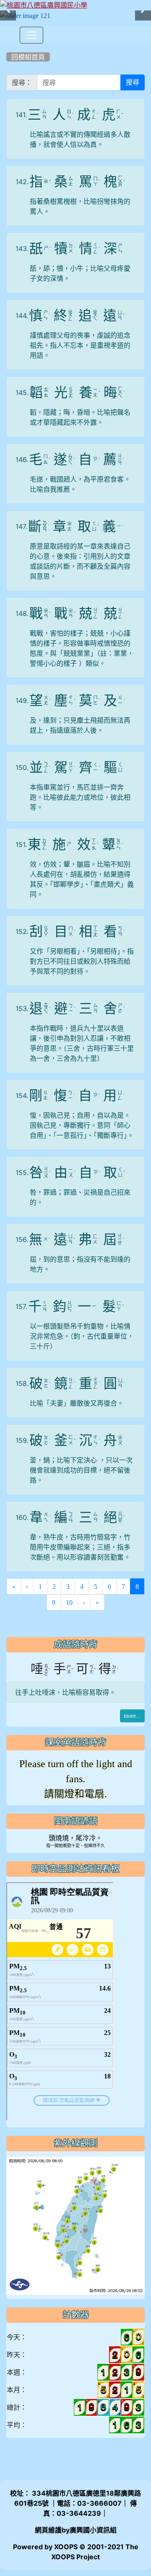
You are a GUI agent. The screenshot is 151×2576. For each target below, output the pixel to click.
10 (69, 1602)
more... (132, 1716)
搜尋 (133, 82)
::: (8, 46)
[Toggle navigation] (31, 35)
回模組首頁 (28, 57)
